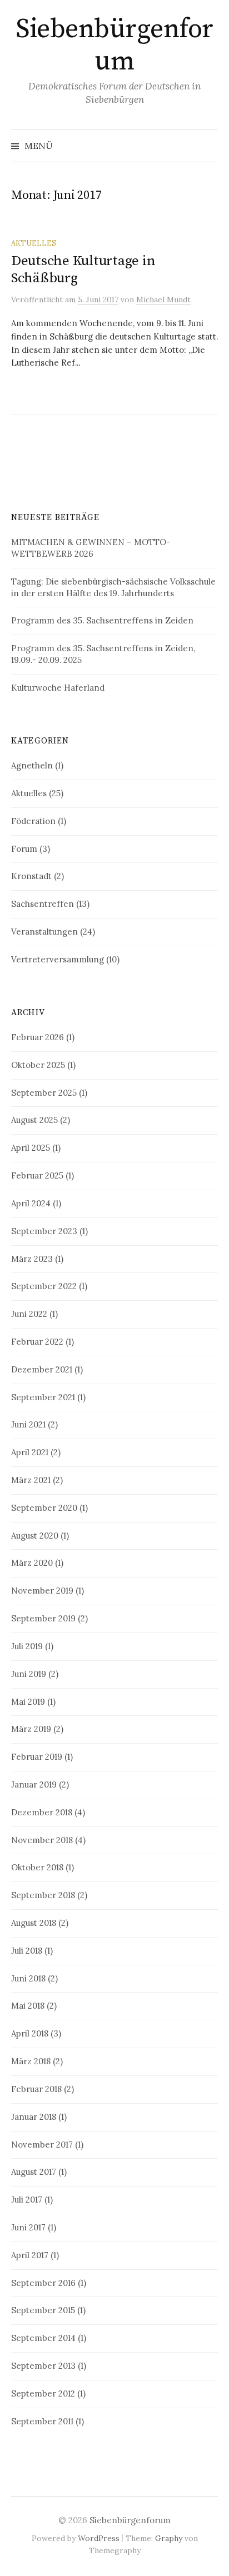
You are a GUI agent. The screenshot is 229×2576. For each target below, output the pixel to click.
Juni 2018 (28, 1978)
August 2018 (34, 1923)
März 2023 (32, 1259)
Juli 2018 (27, 1951)
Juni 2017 (28, 2227)
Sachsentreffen (43, 904)
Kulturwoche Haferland (58, 688)
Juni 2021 (28, 1424)
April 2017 (30, 2255)
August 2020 (35, 1536)
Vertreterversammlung (58, 959)
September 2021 (43, 1397)
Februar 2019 (37, 1757)
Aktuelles (34, 243)
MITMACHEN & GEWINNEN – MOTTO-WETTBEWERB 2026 (91, 548)
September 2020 (44, 1508)
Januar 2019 (34, 1784)
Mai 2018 (28, 2006)
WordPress (99, 2538)
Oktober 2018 (37, 1867)
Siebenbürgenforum (114, 46)
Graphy (169, 2538)
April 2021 (30, 1452)
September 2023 (44, 1231)
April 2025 (31, 1148)
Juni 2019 (29, 1674)
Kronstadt (31, 876)
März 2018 (31, 2061)
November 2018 (42, 1840)
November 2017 (42, 2145)
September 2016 (43, 2283)
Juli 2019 (27, 1646)
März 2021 (31, 1480)
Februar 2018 (36, 2089)
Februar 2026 (38, 1037)
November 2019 (42, 1591)
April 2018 (30, 2033)
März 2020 (32, 1563)
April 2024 (31, 1203)
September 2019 (43, 1618)
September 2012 (43, 2393)
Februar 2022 (37, 1342)
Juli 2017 (27, 2200)
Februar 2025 (37, 1175)
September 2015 (43, 2310)
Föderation (33, 821)
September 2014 (43, 2338)
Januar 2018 (34, 2117)
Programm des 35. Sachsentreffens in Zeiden (102, 620)
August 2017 (34, 2172)
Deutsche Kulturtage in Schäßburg (83, 269)
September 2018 (43, 1895)
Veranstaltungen (44, 932)
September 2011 (42, 2421)
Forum (24, 849)
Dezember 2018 (42, 1812)
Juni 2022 (29, 1314)
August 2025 (34, 1120)
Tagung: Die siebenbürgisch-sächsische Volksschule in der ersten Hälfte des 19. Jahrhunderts (113, 587)
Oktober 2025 (38, 1065)
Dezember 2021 (42, 1369)
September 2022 (44, 1286)
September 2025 (44, 1093)
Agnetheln (32, 765)
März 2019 (31, 1729)
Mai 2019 (28, 1702)
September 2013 (43, 2366)
